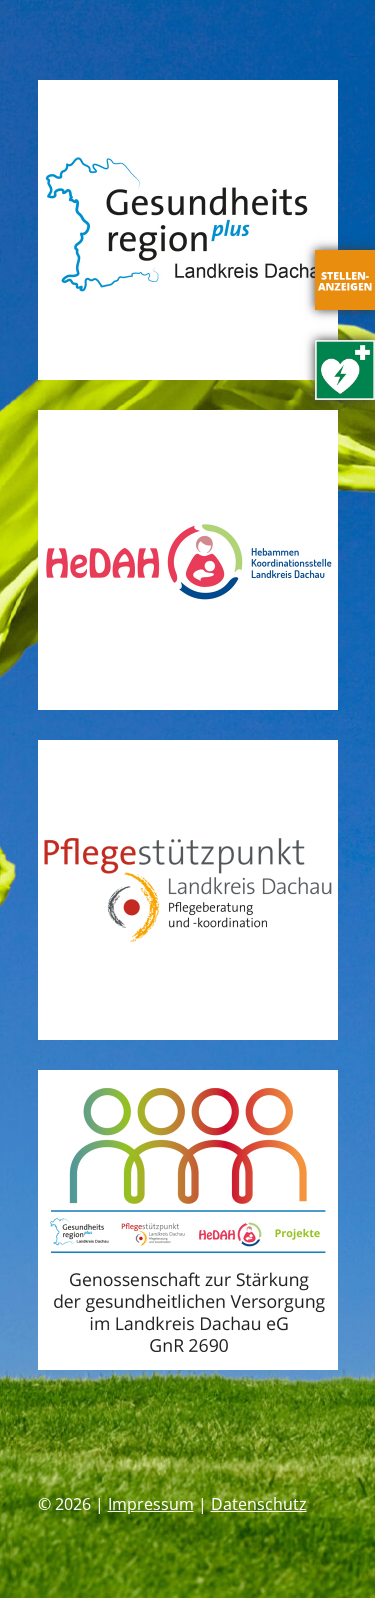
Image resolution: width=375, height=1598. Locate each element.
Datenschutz (259, 1504)
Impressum (151, 1504)
